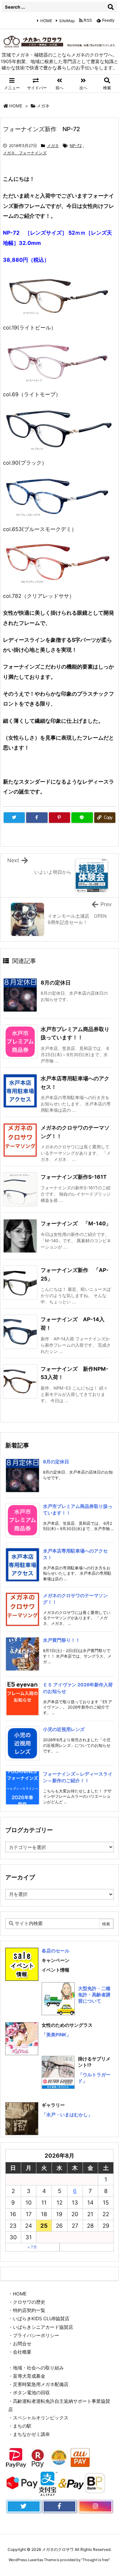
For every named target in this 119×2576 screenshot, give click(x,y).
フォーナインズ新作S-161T (74, 1177)
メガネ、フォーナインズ (25, 153)
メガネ (43, 106)
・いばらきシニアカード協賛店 (41, 2327)
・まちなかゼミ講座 (29, 2434)
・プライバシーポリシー (34, 2335)
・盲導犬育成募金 (27, 2376)
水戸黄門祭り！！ (61, 1640)
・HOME (17, 2294)
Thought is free (96, 2560)
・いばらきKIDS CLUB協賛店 (39, 2318)
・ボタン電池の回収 (29, 2392)
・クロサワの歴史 (27, 2302)
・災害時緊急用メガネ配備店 (38, 2384)
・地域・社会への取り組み (36, 2368)
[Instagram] (95, 2507)
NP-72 (76, 146)
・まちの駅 (20, 2426)
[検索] (111, 7)
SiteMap (67, 21)
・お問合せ (20, 2344)
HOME (46, 21)
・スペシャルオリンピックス (38, 2418)
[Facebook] (37, 818)
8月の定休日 (56, 982)
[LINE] (82, 818)
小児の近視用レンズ (64, 1729)
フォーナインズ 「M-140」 (76, 1223)
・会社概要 (20, 2352)
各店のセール (56, 1951)
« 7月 (32, 2247)
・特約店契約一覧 (27, 2310)
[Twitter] (14, 818)
